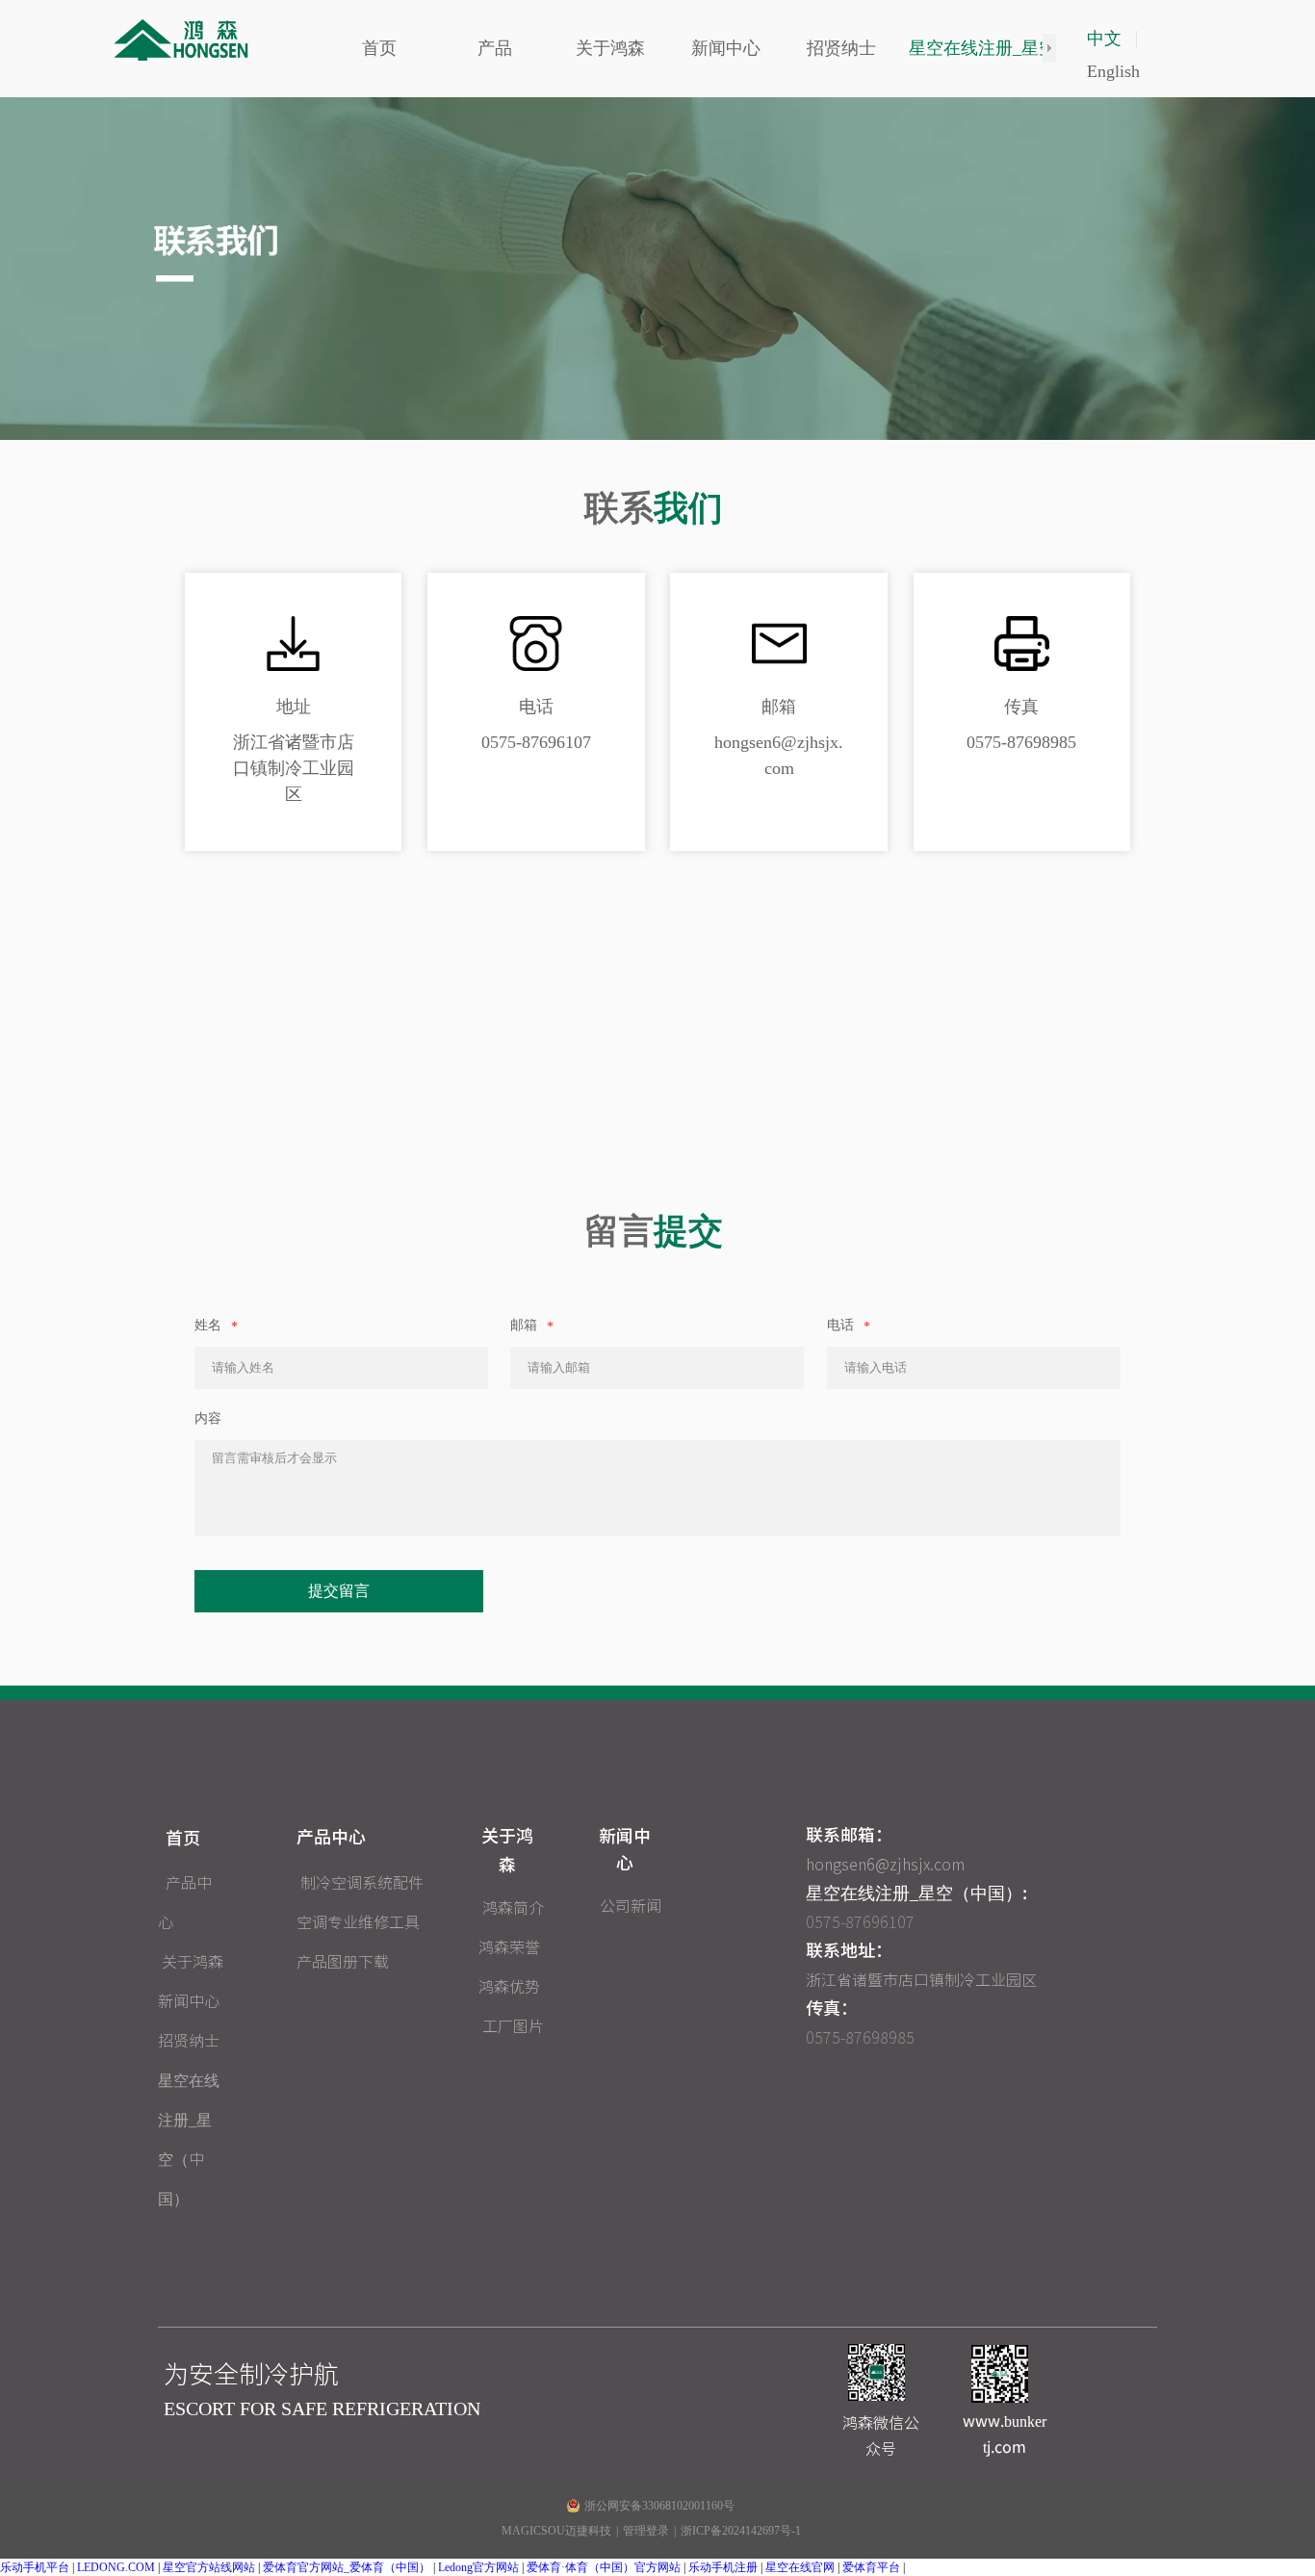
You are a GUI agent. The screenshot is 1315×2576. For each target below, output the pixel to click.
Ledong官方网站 (478, 2567)
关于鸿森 (193, 1962)
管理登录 (646, 2531)
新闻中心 (189, 2001)
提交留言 (339, 1591)
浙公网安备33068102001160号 (659, 2506)
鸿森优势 (509, 1987)
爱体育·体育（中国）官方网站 (604, 2567)
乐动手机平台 (35, 2567)
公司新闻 (631, 1906)
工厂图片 (513, 2026)
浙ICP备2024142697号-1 (741, 2531)
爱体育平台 (871, 2567)
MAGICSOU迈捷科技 (556, 2531)
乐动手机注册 (723, 2567)
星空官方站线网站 (209, 2567)
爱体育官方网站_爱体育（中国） (347, 2567)
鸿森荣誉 (509, 1947)
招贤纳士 (189, 2041)
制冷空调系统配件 (362, 1883)
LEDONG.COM (116, 2567)
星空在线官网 (800, 2567)
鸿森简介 (513, 1908)
